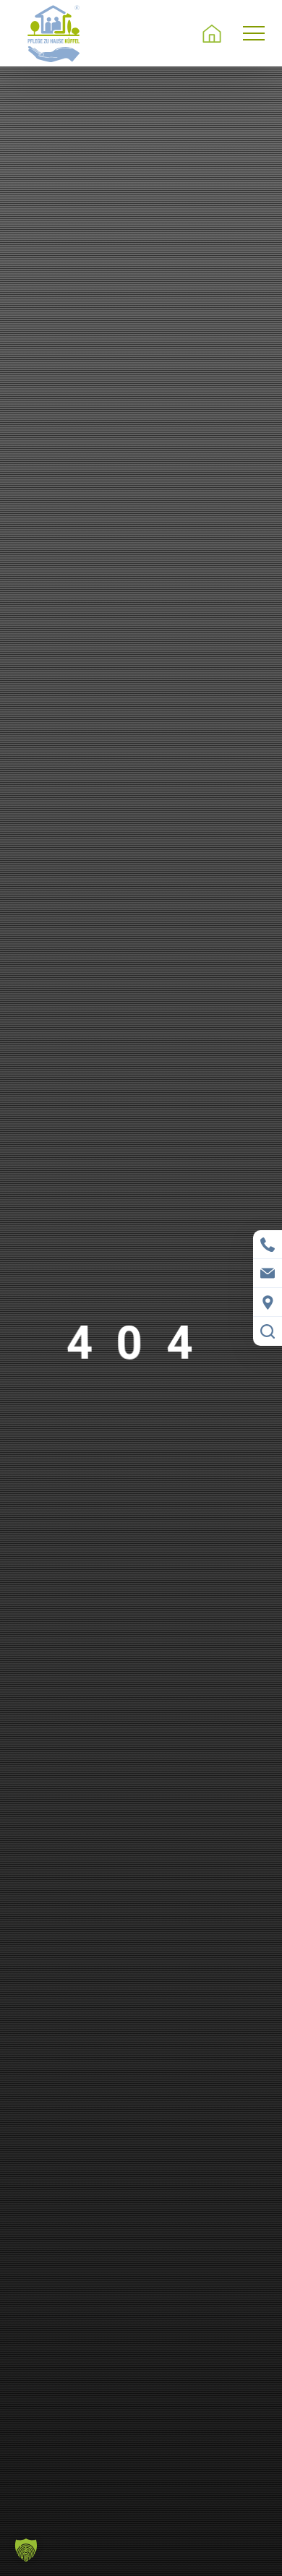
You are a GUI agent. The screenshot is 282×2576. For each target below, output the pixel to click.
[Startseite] (212, 33)
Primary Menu (256, 33)
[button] (141, 2550)
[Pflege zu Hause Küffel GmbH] (54, 33)
